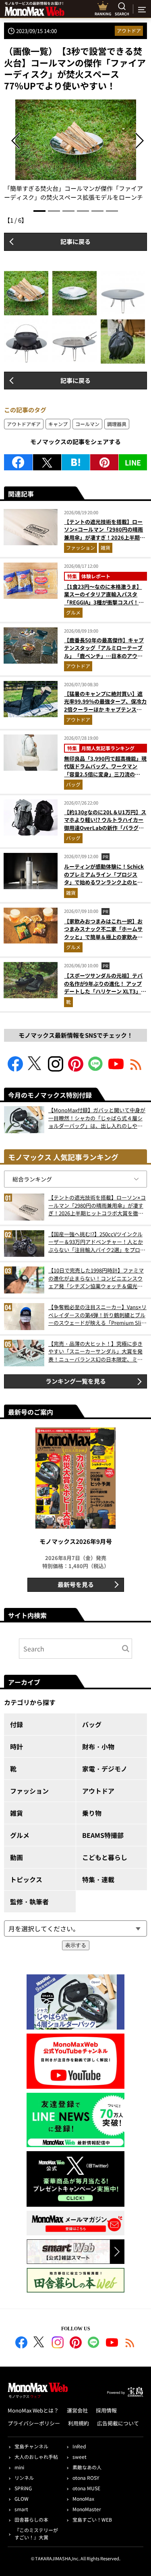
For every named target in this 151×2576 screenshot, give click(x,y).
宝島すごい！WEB (92, 2519)
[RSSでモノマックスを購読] (130, 2344)
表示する (76, 1945)
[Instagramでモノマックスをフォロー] (56, 1069)
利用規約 (79, 2423)
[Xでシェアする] (47, 462)
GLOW (22, 2498)
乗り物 (92, 1813)
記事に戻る (75, 241)
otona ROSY (86, 2478)
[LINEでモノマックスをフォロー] (96, 1069)
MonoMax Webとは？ (33, 2410)
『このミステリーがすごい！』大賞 (36, 2534)
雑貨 (105, 547)
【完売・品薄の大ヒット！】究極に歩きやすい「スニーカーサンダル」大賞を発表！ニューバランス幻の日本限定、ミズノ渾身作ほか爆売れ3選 (95, 1352)
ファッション (81, 547)
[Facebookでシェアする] (18, 462)
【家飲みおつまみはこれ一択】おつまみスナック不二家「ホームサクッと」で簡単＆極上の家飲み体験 (103, 933)
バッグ (73, 784)
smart (21, 2509)
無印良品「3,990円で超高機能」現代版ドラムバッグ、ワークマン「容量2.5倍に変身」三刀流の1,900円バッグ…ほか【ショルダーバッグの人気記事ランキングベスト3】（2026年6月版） (105, 778)
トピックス (26, 1879)
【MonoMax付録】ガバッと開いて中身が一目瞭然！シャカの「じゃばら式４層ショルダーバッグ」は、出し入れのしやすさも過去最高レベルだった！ (97, 1118)
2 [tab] (54, 211)
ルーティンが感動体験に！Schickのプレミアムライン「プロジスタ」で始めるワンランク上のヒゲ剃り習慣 (104, 878)
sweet (80, 2457)
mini (19, 2467)
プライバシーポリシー (34, 2423)
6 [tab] (112, 211)
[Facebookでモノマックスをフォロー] (15, 1069)
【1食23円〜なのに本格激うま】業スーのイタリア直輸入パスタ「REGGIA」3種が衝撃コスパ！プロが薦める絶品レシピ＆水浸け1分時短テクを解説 (105, 602)
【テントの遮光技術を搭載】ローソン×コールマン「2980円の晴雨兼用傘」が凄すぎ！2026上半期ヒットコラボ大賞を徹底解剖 (104, 534)
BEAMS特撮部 (103, 1835)
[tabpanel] (76, 151)
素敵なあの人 (87, 2467)
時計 (17, 1746)
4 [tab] (83, 211)
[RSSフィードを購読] (136, 1069)
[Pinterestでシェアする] (104, 462)
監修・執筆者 (29, 1901)
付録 (17, 1724)
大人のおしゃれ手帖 (36, 2457)
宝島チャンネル (31, 2446)
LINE (133, 462)
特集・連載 (98, 1879)
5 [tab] (97, 211)
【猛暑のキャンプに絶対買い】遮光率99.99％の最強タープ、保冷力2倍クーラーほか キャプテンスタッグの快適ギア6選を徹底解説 (105, 706)
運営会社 (77, 2410)
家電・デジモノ (105, 1769)
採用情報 (106, 2410)
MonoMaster (87, 2509)
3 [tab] (68, 211)
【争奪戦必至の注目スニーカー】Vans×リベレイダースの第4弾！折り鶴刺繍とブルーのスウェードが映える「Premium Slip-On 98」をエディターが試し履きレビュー (97, 1315)
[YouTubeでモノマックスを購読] (116, 1069)
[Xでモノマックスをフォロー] (35, 1069)
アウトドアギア (24, 424)
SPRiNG (23, 2488)
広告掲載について (118, 2423)
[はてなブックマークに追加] (76, 462)
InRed (79, 2446)
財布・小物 (98, 1746)
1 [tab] (39, 211)
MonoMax (83, 2498)
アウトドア (129, 30)
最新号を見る (76, 1584)
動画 (17, 1857)
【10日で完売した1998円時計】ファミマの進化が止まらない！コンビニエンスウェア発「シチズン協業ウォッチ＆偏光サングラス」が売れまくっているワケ (96, 1278)
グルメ (73, 612)
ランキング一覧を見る (76, 1381)
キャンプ (58, 424)
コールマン (87, 424)
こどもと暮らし (105, 1857)
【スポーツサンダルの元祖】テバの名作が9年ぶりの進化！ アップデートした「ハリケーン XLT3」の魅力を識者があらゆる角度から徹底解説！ (105, 991)
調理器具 (117, 424)
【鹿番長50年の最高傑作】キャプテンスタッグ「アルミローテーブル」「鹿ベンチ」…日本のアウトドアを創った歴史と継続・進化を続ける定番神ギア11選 (104, 656)
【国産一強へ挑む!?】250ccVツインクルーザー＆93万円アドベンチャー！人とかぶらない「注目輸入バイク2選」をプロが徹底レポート (97, 1242)
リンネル (24, 2478)
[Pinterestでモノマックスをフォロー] (76, 1069)
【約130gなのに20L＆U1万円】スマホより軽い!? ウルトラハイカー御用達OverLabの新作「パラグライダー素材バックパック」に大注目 (105, 828)
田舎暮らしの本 (31, 2519)
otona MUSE (86, 2488)
